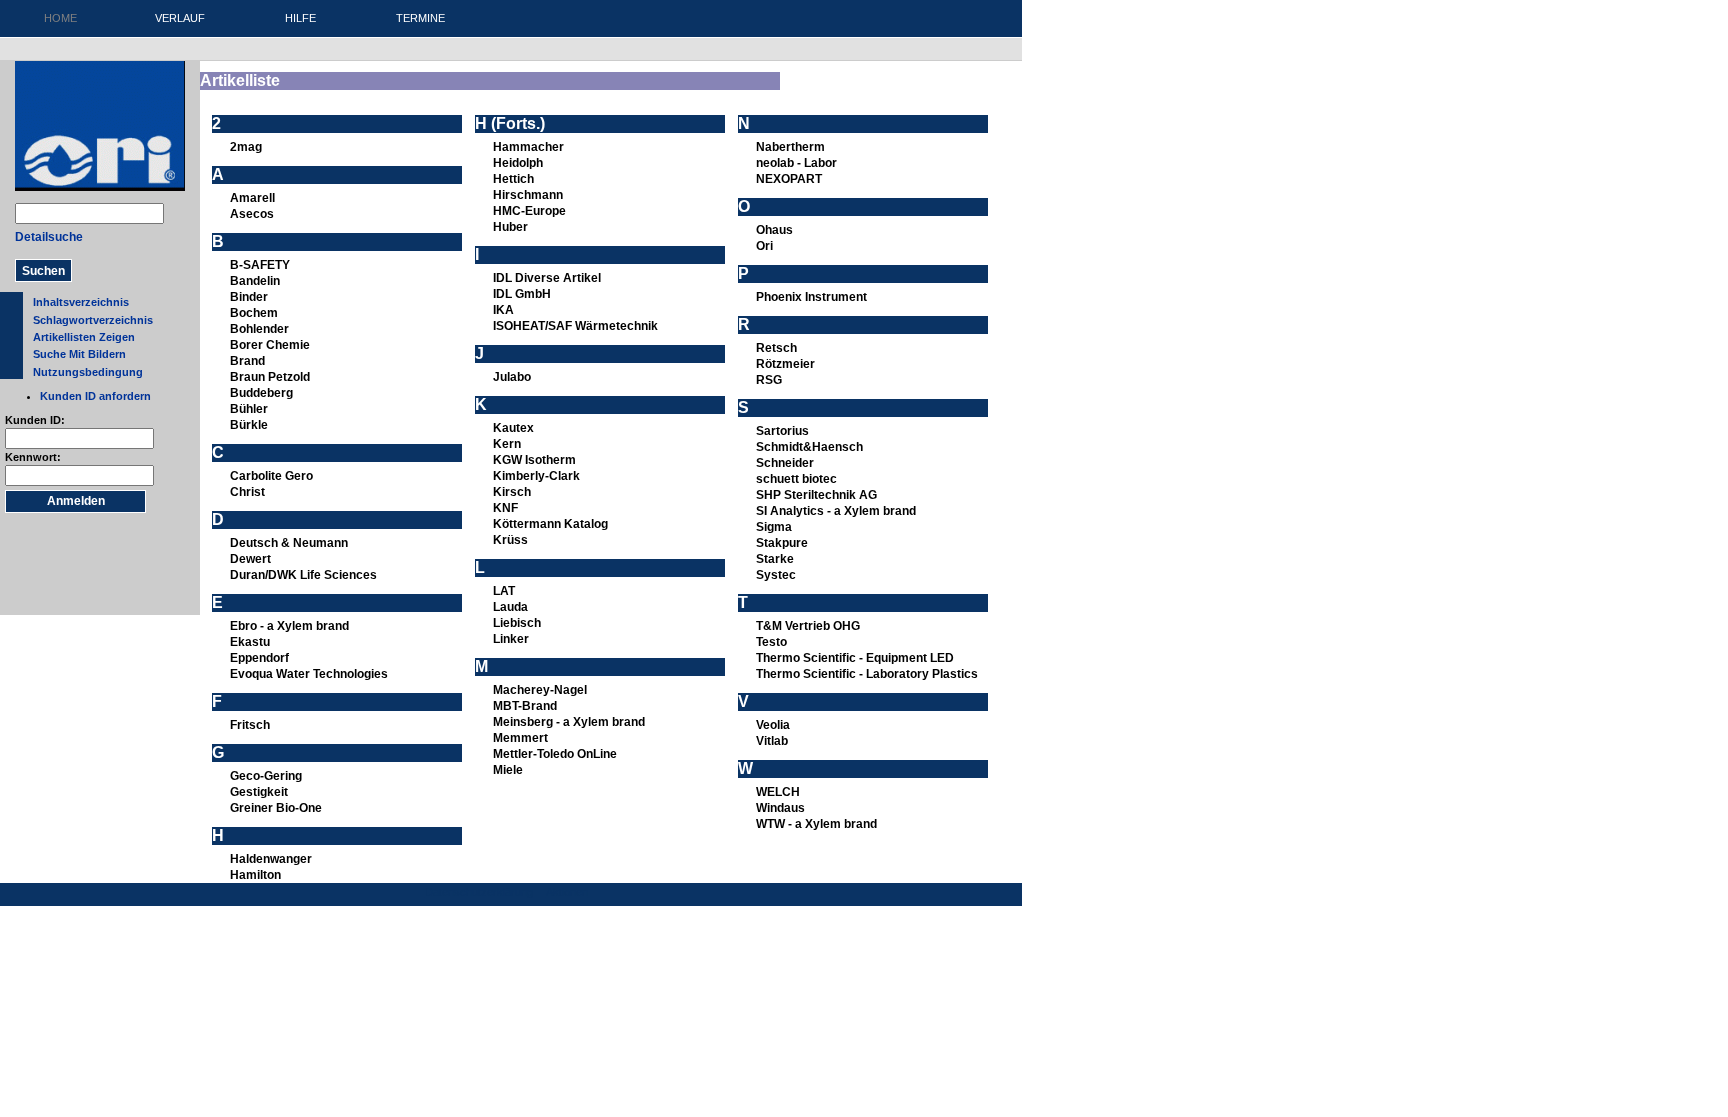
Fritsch (250, 725)
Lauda (510, 607)
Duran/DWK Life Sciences (303, 575)
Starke (775, 559)
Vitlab (772, 741)
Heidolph (518, 163)
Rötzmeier (785, 364)
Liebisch (517, 623)
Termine (420, 18)
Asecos (252, 214)
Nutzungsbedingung (88, 372)
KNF (505, 508)
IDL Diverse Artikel (547, 278)
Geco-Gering (266, 776)
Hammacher (528, 147)
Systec (776, 575)
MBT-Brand (525, 706)
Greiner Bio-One (276, 808)
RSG (769, 380)
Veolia (773, 725)
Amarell (252, 198)
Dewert (250, 559)
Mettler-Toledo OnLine (555, 754)
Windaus (780, 808)
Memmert (520, 738)
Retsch (776, 348)
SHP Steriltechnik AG (816, 495)
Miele (508, 770)
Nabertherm (790, 147)
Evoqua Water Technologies (309, 674)
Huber (510, 227)
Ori (764, 246)
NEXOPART (789, 179)
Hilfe (300, 18)
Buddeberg (261, 393)
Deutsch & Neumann (289, 543)
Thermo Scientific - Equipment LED (855, 658)
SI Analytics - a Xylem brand (836, 511)
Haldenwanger (271, 859)
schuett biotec (796, 479)
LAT (504, 591)
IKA (503, 310)
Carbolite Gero (271, 476)
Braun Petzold (270, 377)
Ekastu (250, 642)
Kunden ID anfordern (95, 396)
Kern (507, 444)
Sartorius (782, 431)
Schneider (785, 463)
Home (60, 18)
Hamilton (255, 875)
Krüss (510, 540)
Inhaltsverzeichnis (81, 302)
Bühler (249, 409)
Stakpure (782, 543)
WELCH (778, 792)
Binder (249, 297)
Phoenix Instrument (811, 297)
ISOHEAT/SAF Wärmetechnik (575, 326)
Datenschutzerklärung (479, 892)
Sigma (774, 527)
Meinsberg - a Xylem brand (569, 722)
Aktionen (567, 892)
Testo (771, 642)
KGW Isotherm (534, 460)
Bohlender (259, 329)
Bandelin (255, 281)
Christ (247, 492)
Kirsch (512, 492)
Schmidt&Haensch (809, 447)
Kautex (513, 428)
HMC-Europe (529, 211)
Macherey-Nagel (540, 690)
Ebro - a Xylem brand (289, 626)
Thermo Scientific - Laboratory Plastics (867, 674)
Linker (511, 639)
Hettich (513, 179)
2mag (246, 147)
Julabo (512, 377)
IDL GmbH (522, 294)
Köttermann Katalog (550, 524)
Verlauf (180, 18)
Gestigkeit (259, 792)
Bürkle (249, 425)
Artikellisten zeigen (84, 337)
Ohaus (774, 230)
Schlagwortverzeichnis (93, 320)
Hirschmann (528, 195)
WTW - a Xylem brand (816, 824)
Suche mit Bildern (79, 354)
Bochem (254, 313)
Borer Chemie (270, 345)
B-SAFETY (260, 265)
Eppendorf (259, 658)
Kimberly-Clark (536, 476)
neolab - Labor (796, 163)
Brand (247, 361)
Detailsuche (49, 237)
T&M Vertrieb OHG (808, 626)
